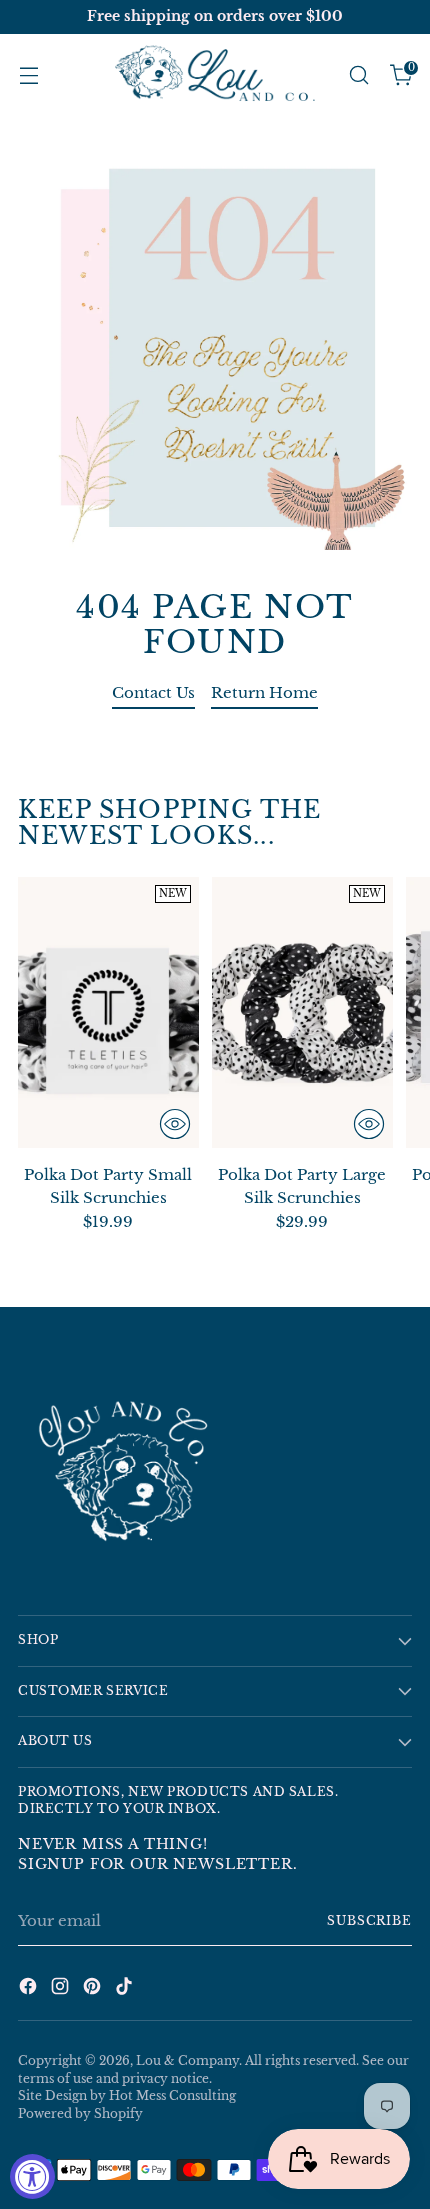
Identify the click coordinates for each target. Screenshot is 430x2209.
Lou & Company (187, 2061)
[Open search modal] (358, 75)
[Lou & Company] (215, 75)
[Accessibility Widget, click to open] (32, 2176)
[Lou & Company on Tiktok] (126, 1989)
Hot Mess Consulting (172, 2096)
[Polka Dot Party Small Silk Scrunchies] (108, 1012)
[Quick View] (175, 1124)
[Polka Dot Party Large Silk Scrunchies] (302, 1012)
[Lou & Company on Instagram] (62, 1989)
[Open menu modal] (28, 75)
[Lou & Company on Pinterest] (94, 1989)
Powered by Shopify (80, 2114)
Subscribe (369, 1921)
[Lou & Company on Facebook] (30, 1989)
